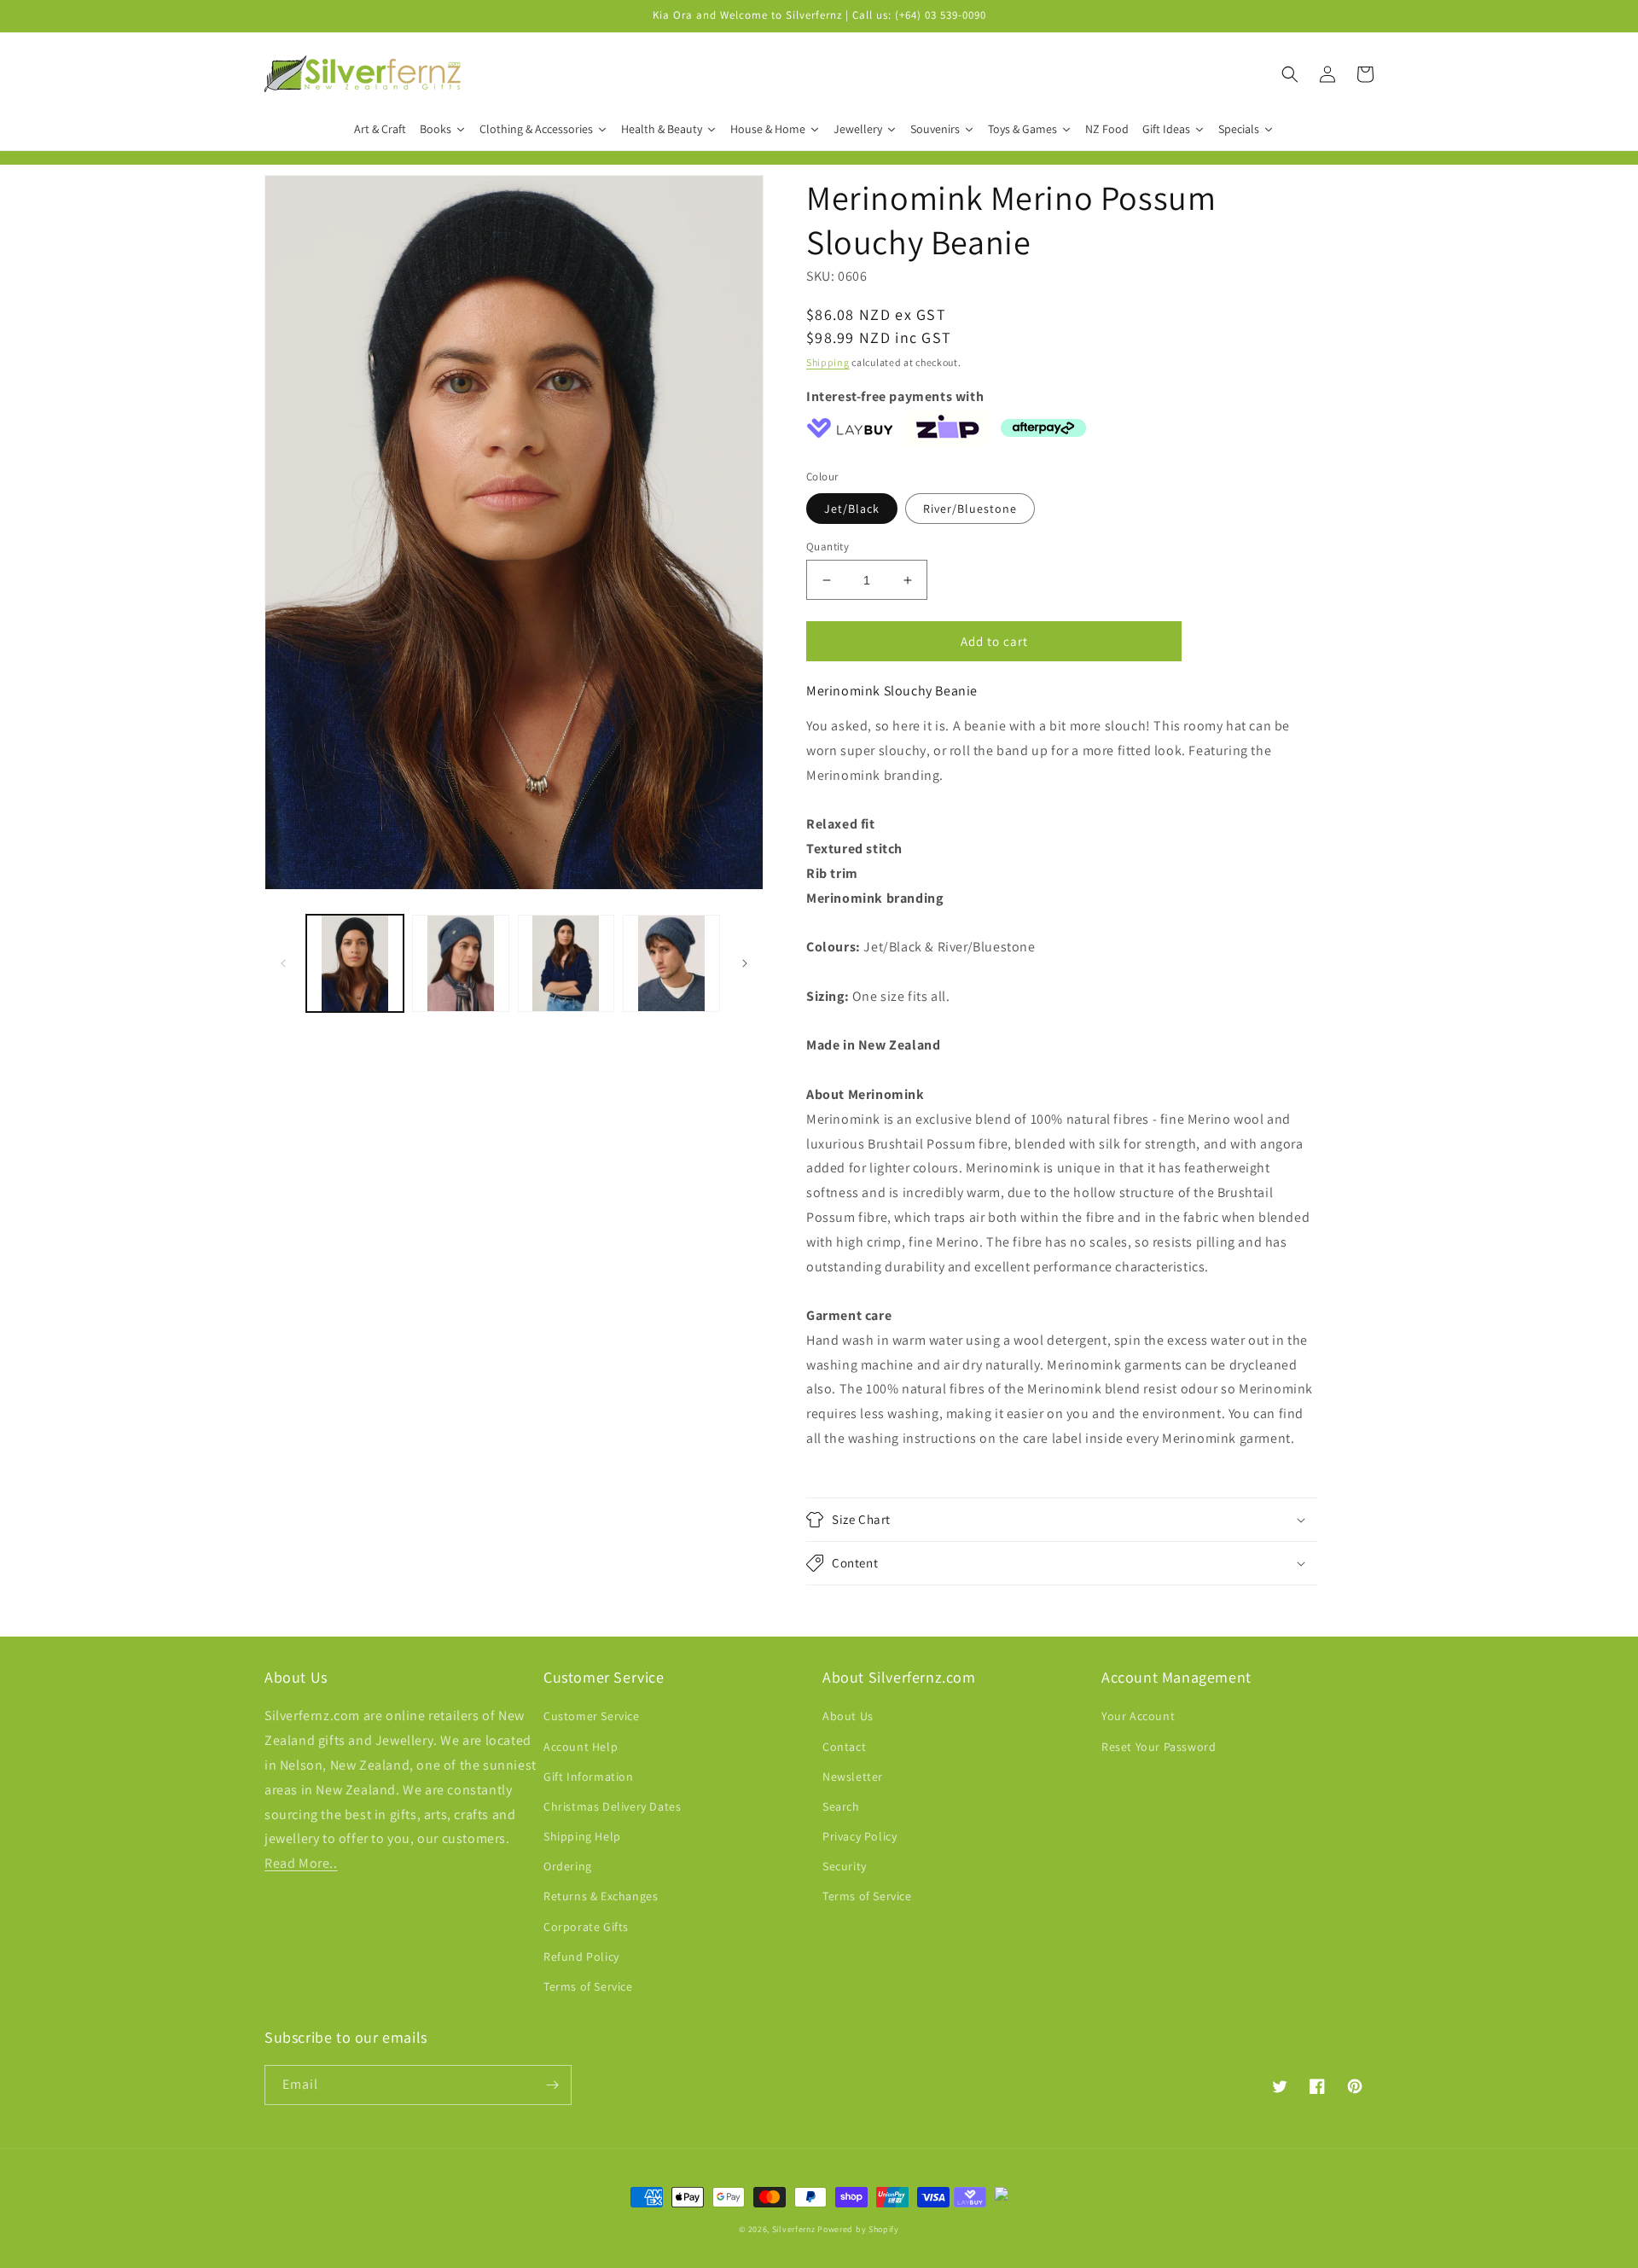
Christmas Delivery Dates (612, 1806)
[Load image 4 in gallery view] (671, 963)
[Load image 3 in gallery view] (566, 963)
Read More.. (301, 1863)
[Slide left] (283, 963)
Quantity (828, 547)
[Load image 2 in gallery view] (461, 963)
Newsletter (853, 1777)
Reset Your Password (1159, 1747)
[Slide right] (745, 963)
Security (845, 1866)
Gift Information (589, 1777)
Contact (844, 1747)
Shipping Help (582, 1836)
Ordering (568, 1866)
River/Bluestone (970, 509)
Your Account (1138, 1716)
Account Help (581, 1747)
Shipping (828, 362)
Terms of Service (588, 1986)
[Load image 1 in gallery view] (355, 963)
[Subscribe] (552, 2085)
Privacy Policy (860, 1836)
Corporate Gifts (586, 1927)
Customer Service (592, 1716)
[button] (1290, 74)
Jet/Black (852, 509)
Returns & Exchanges (601, 1896)
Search (841, 1806)
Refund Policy (581, 1957)
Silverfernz (794, 2229)
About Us (848, 1716)
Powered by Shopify (858, 2229)
